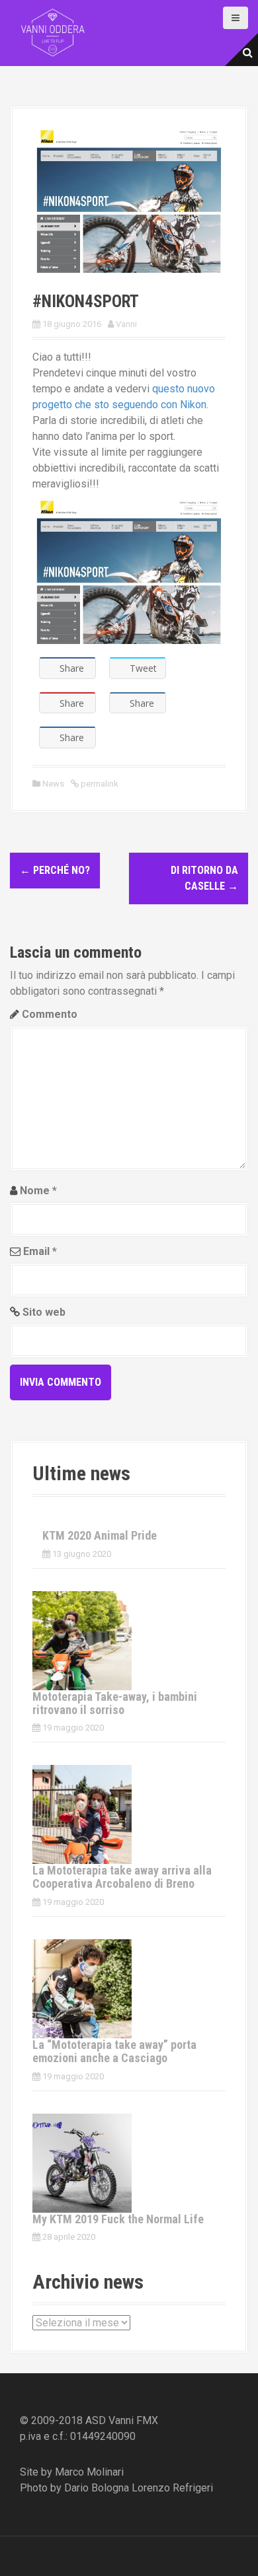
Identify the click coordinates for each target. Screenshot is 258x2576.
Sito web (44, 1312)
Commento (50, 1014)
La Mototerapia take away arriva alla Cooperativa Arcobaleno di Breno (122, 1877)
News (53, 784)
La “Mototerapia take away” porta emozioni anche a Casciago (114, 2051)
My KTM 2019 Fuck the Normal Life (118, 2219)
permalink (99, 784)
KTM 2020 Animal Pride (100, 1535)
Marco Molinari (89, 2472)
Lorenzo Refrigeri (172, 2488)
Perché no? (55, 870)
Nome (38, 1191)
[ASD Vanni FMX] (53, 32)
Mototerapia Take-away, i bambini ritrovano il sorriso (115, 1703)
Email (40, 1251)
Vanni (126, 324)
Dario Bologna (97, 2488)
